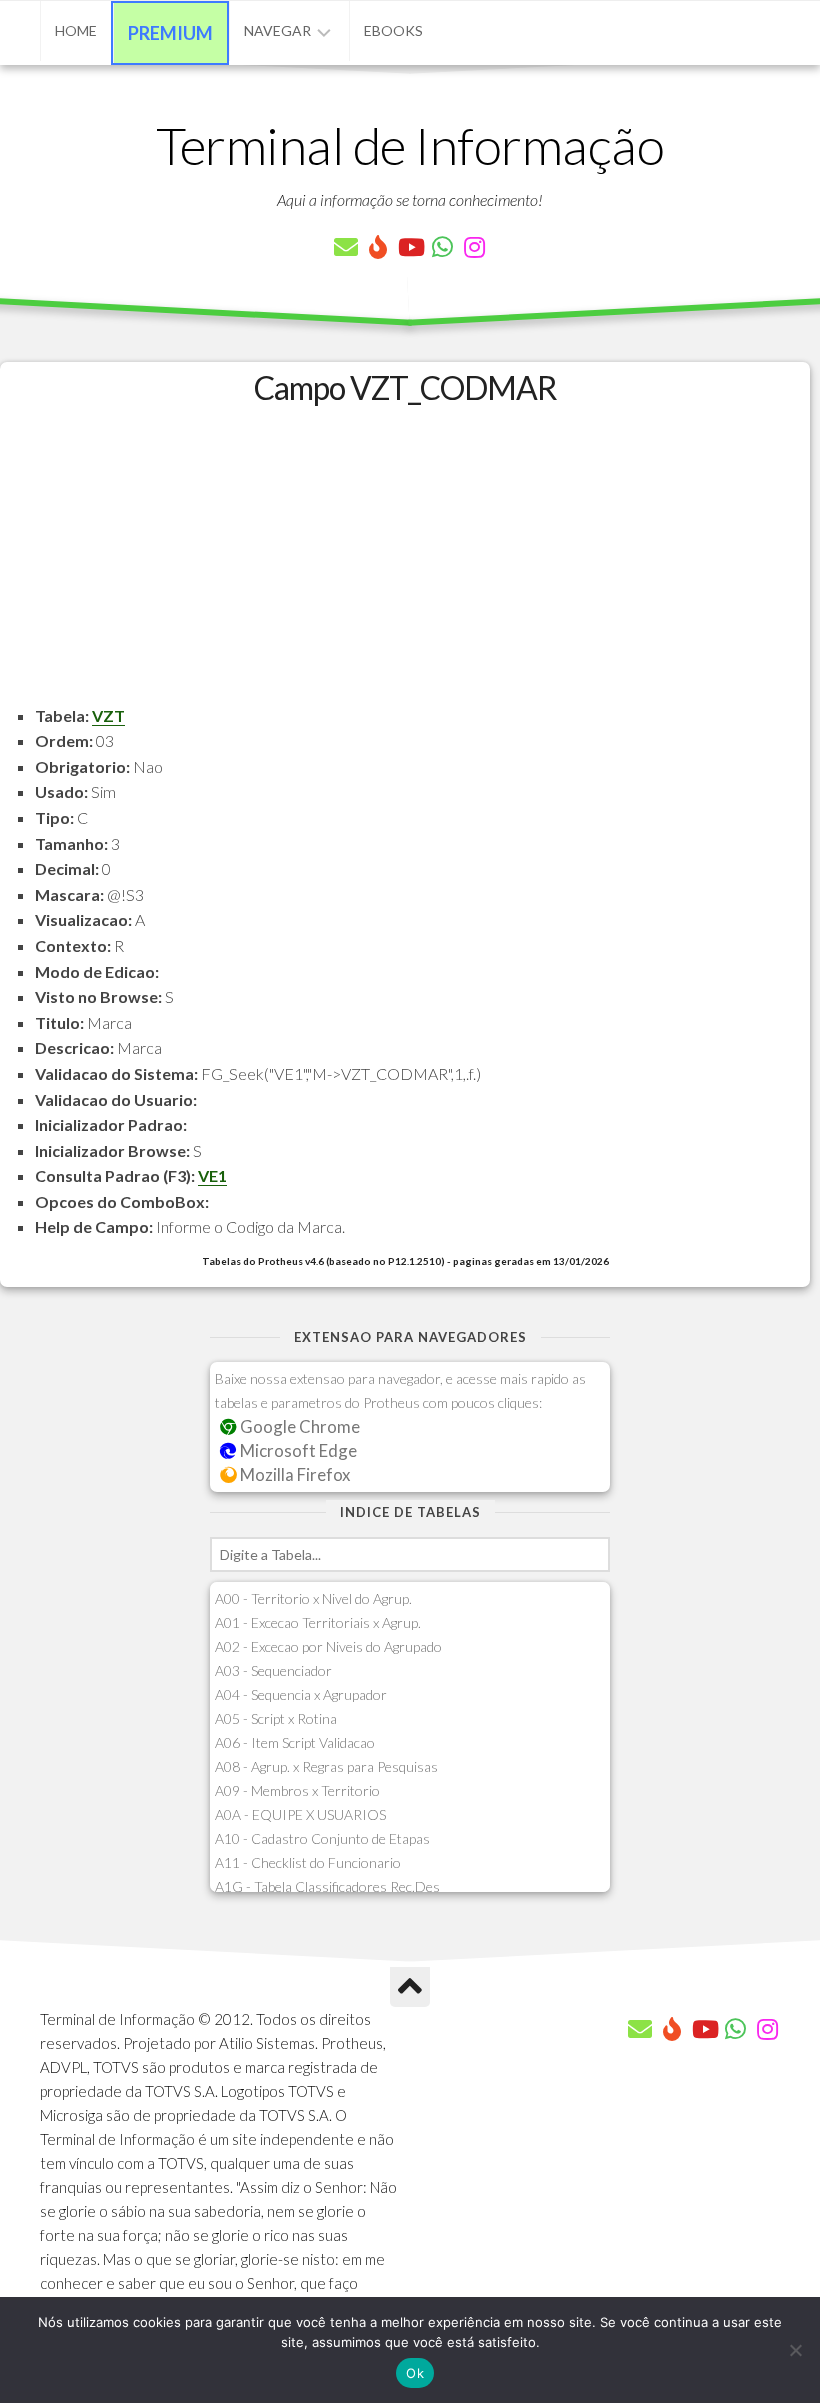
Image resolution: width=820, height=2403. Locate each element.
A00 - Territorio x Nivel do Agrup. (313, 1598)
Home (76, 30)
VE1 (212, 1175)
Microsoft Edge (297, 1450)
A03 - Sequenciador (273, 1670)
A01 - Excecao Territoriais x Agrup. (318, 1622)
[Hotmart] (378, 247)
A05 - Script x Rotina (276, 1718)
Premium (170, 33)
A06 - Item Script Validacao (295, 1742)
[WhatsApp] (442, 247)
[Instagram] (474, 247)
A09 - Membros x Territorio (297, 1790)
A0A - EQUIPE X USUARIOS (300, 1814)
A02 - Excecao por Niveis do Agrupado (328, 1646)
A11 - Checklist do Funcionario (308, 1862)
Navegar (277, 30)
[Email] (346, 247)
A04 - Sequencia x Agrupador (301, 1694)
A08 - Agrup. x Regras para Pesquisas (326, 1766)
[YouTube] (410, 247)
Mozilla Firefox (293, 1474)
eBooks (393, 30)
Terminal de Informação (410, 145)
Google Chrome (298, 1426)
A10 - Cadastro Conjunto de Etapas (322, 1838)
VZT (108, 715)
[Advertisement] (405, 563)
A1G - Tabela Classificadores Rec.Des (327, 1886)
